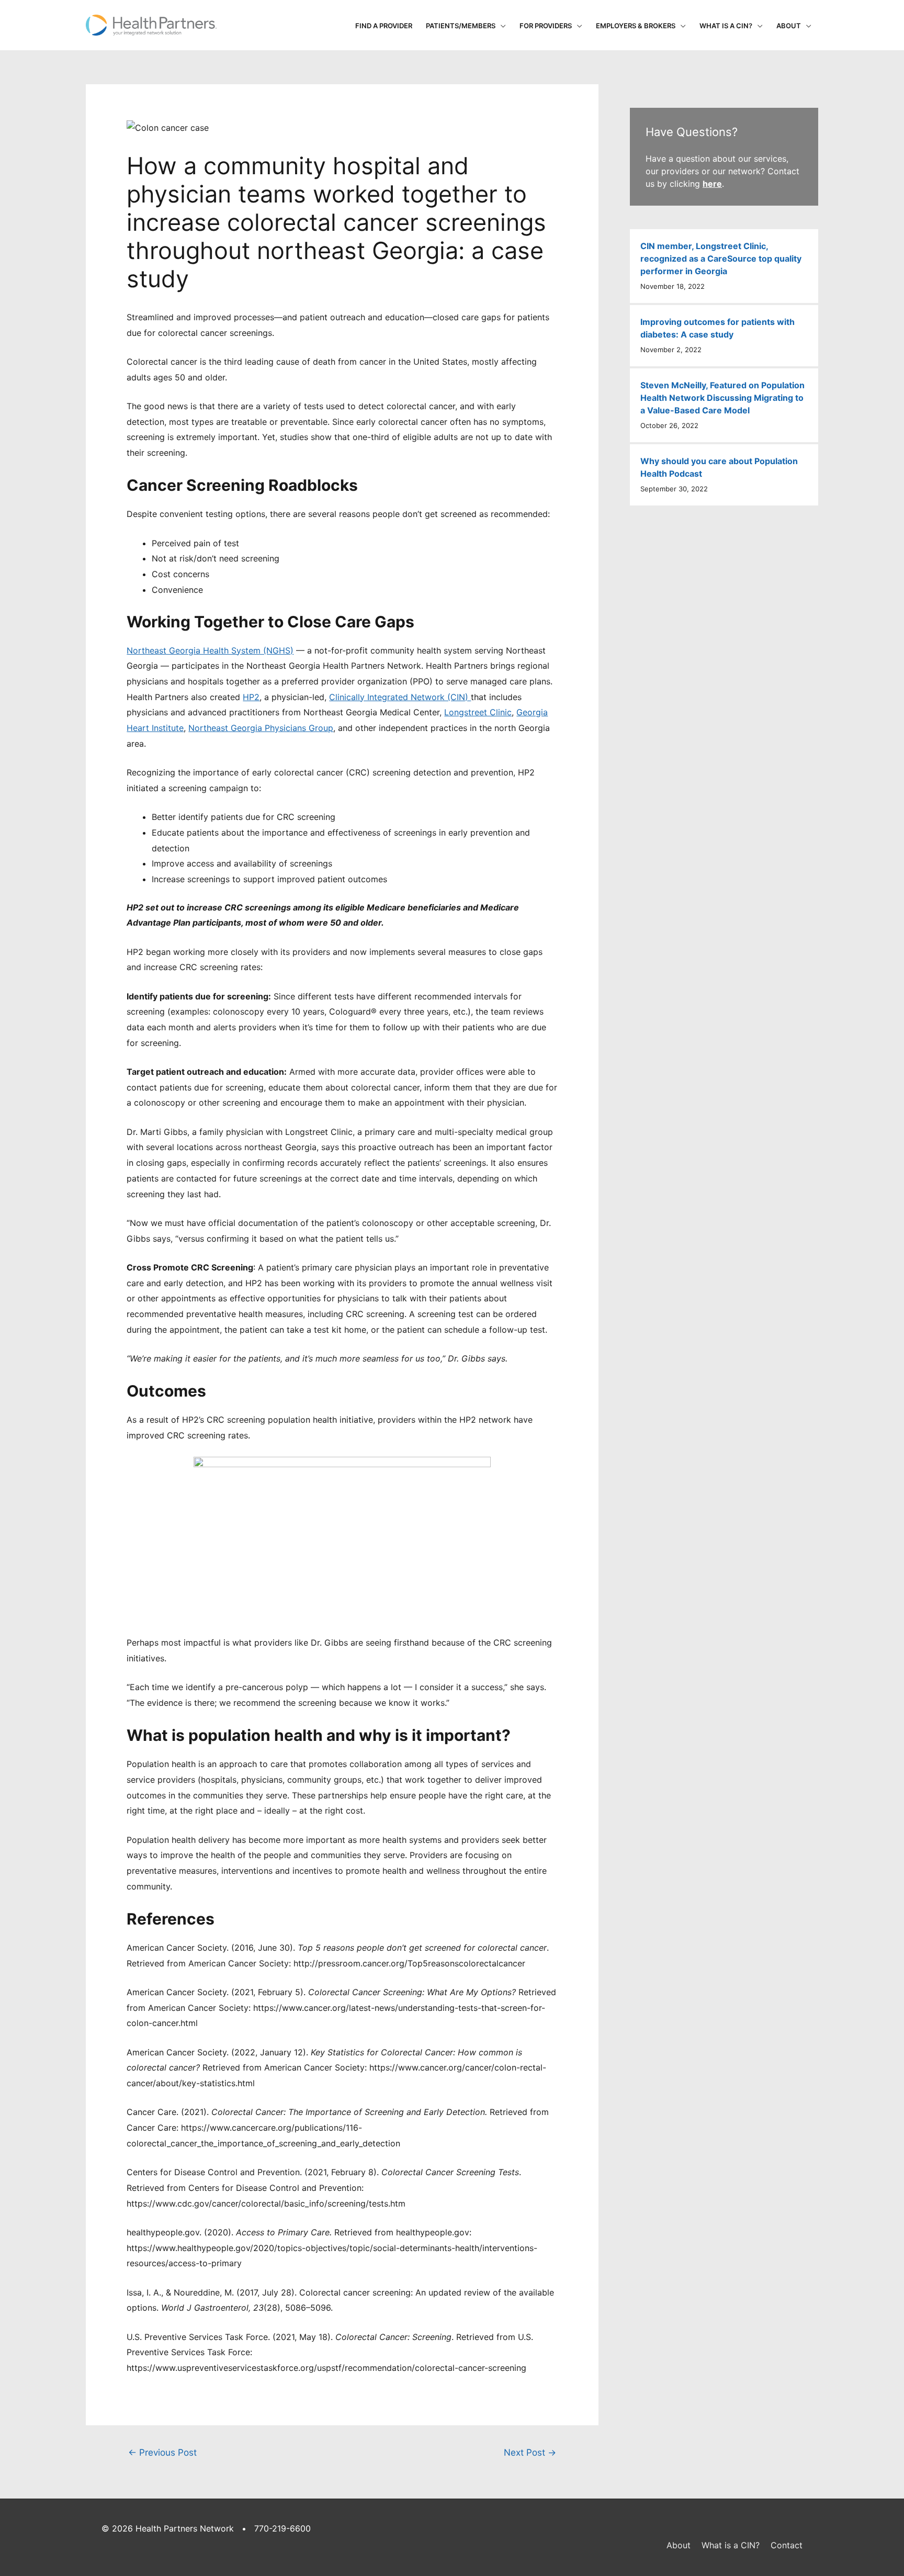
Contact (787, 2545)
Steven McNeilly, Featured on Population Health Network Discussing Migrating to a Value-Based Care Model (722, 398)
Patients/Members (461, 26)
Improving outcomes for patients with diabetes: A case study (717, 328)
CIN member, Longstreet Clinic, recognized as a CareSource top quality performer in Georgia (721, 258)
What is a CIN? (726, 26)
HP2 (251, 697)
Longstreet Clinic (478, 712)
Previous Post (162, 2452)
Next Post (530, 2452)
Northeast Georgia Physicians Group (261, 728)
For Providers (546, 26)
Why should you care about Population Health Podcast (719, 467)
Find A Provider (384, 26)
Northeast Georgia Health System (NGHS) (210, 650)
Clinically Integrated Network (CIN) (400, 697)
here (712, 184)
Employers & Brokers (636, 26)
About (789, 26)
